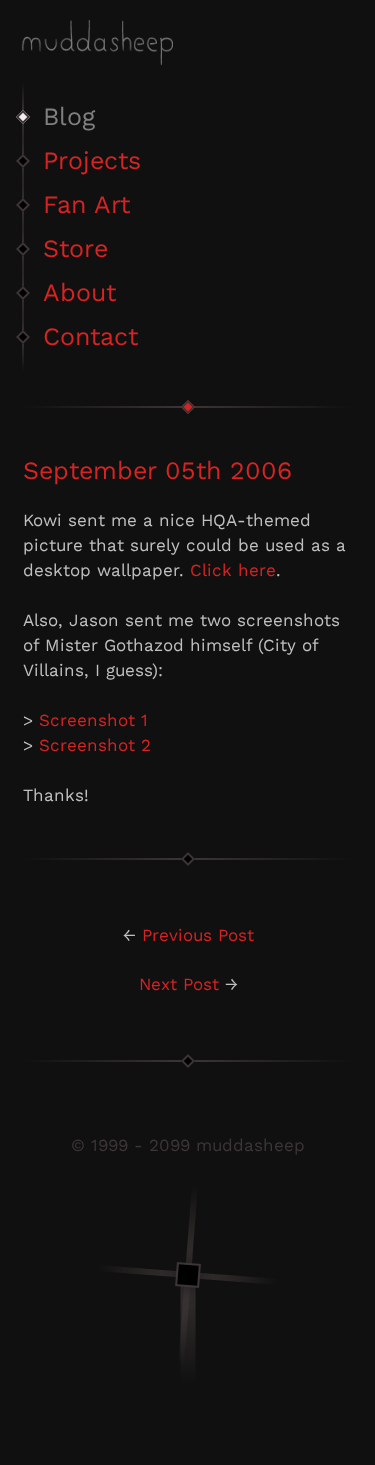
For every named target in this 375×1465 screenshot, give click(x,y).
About (79, 292)
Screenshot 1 (93, 720)
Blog (69, 116)
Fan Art (86, 204)
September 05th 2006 (157, 470)
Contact (90, 336)
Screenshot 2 (95, 745)
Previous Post (198, 935)
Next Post (179, 984)
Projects (92, 160)
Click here (233, 570)
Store (75, 248)
